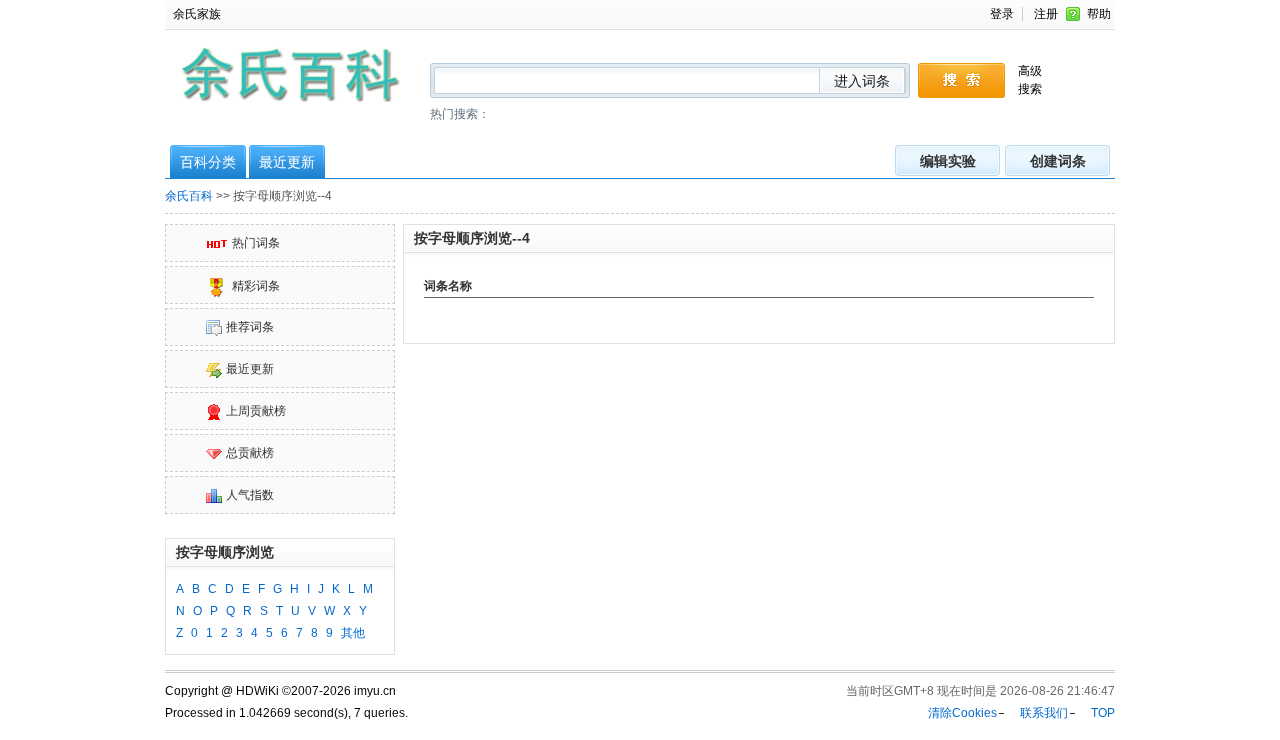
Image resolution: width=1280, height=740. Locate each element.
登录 (1002, 14)
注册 (1046, 14)
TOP (1103, 713)
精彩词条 (256, 287)
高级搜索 (1030, 80)
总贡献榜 (250, 453)
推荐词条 (250, 327)
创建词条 (1058, 161)
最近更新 (287, 162)
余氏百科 (189, 196)
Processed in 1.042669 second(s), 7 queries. (286, 713)
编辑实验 (948, 161)
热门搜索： (460, 114)
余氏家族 (197, 14)
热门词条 (256, 243)
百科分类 (208, 162)
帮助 (1099, 14)
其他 (353, 633)
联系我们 (1044, 713)
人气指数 (250, 495)
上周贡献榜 (256, 411)
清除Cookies (962, 713)
